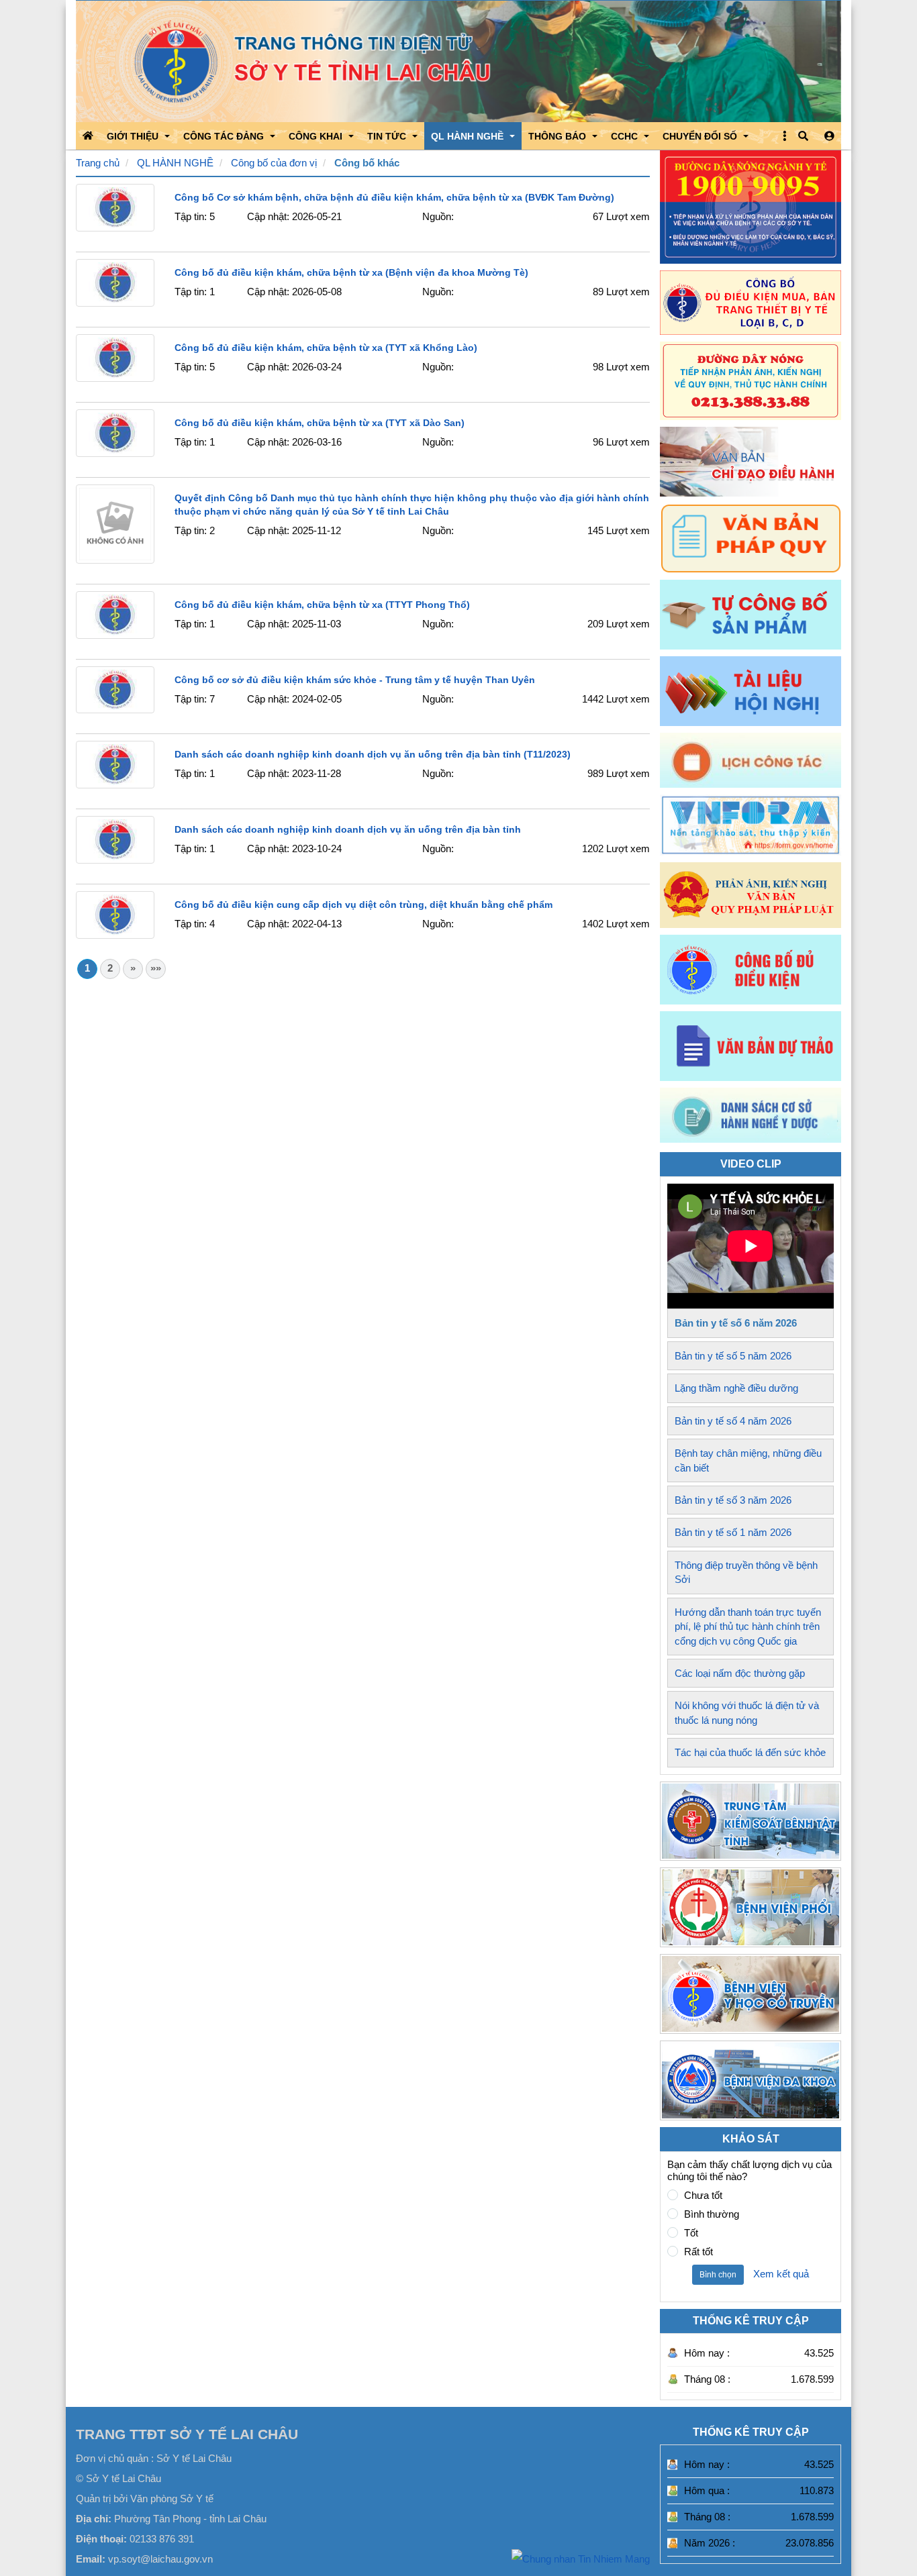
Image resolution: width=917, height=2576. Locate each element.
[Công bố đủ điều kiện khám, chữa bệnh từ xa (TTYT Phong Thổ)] (115, 615)
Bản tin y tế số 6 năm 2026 (736, 1323)
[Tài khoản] (829, 136)
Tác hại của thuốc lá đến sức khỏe (750, 1752)
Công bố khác (367, 163)
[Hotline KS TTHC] (751, 380)
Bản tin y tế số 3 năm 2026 (733, 1500)
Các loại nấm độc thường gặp (740, 1673)
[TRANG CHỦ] (88, 136)
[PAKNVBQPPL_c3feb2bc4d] (751, 895)
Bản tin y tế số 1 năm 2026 (733, 1532)
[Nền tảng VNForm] (751, 825)
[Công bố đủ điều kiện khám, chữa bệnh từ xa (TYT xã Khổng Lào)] (115, 358)
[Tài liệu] (751, 691)
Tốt (691, 2233)
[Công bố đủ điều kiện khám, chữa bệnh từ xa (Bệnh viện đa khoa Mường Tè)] (115, 283)
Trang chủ (98, 163)
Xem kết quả (781, 2274)
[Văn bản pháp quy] (751, 538)
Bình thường (712, 2214)
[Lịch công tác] (751, 760)
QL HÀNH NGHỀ (175, 163)
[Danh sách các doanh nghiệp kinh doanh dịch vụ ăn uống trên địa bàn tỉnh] (115, 840)
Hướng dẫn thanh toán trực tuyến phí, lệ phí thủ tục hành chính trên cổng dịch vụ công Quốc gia (748, 1627)
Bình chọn (718, 2275)
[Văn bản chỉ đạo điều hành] (751, 462)
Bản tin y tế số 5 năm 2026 (733, 1356)
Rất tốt (698, 2252)
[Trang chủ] (458, 61)
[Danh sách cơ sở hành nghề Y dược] (751, 1139)
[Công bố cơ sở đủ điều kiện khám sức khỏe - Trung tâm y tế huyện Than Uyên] (115, 690)
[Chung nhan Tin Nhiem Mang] (581, 2558)
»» (156, 968)
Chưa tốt (703, 2195)
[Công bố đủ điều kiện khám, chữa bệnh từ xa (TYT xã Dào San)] (115, 433)
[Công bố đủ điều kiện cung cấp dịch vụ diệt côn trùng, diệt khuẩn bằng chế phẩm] (115, 915)
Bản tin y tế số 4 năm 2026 (733, 1421)
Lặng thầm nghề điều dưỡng (736, 1388)
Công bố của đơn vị (274, 163)
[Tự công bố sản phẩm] (751, 615)
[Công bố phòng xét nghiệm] (751, 970)
